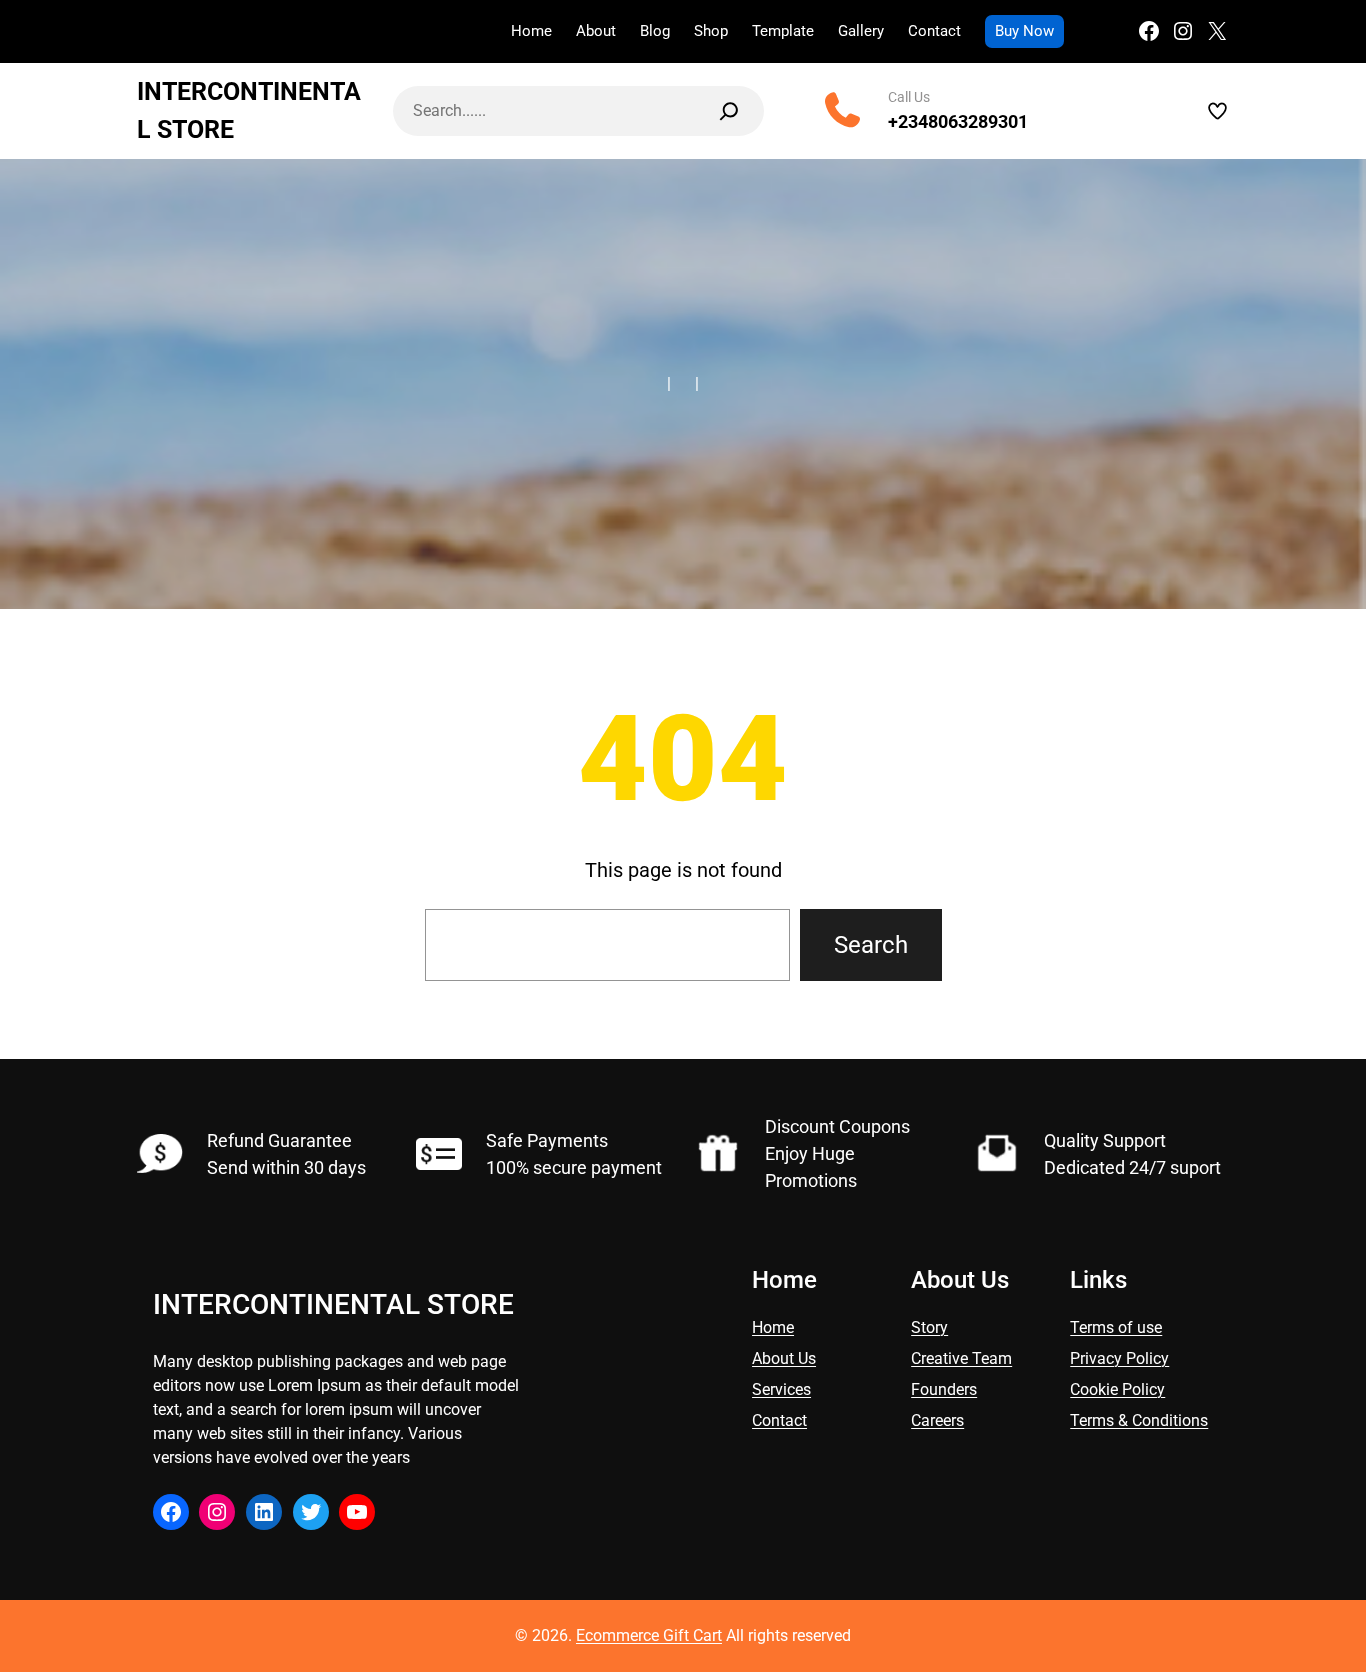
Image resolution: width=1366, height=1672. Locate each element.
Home (773, 1327)
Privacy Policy (1119, 1358)
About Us (784, 1358)
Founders (944, 1389)
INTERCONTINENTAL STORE (333, 1304)
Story (929, 1327)
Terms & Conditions (1139, 1420)
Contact (779, 1420)
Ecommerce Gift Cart (649, 1635)
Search (871, 945)
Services (781, 1389)
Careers (937, 1420)
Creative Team (961, 1358)
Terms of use (1116, 1327)
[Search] (729, 111)
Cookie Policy (1117, 1389)
